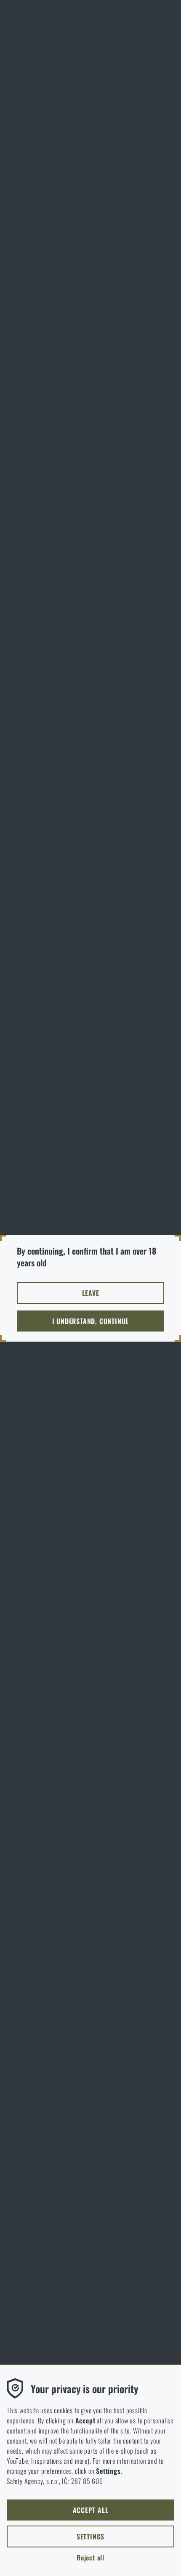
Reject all (90, 2558)
